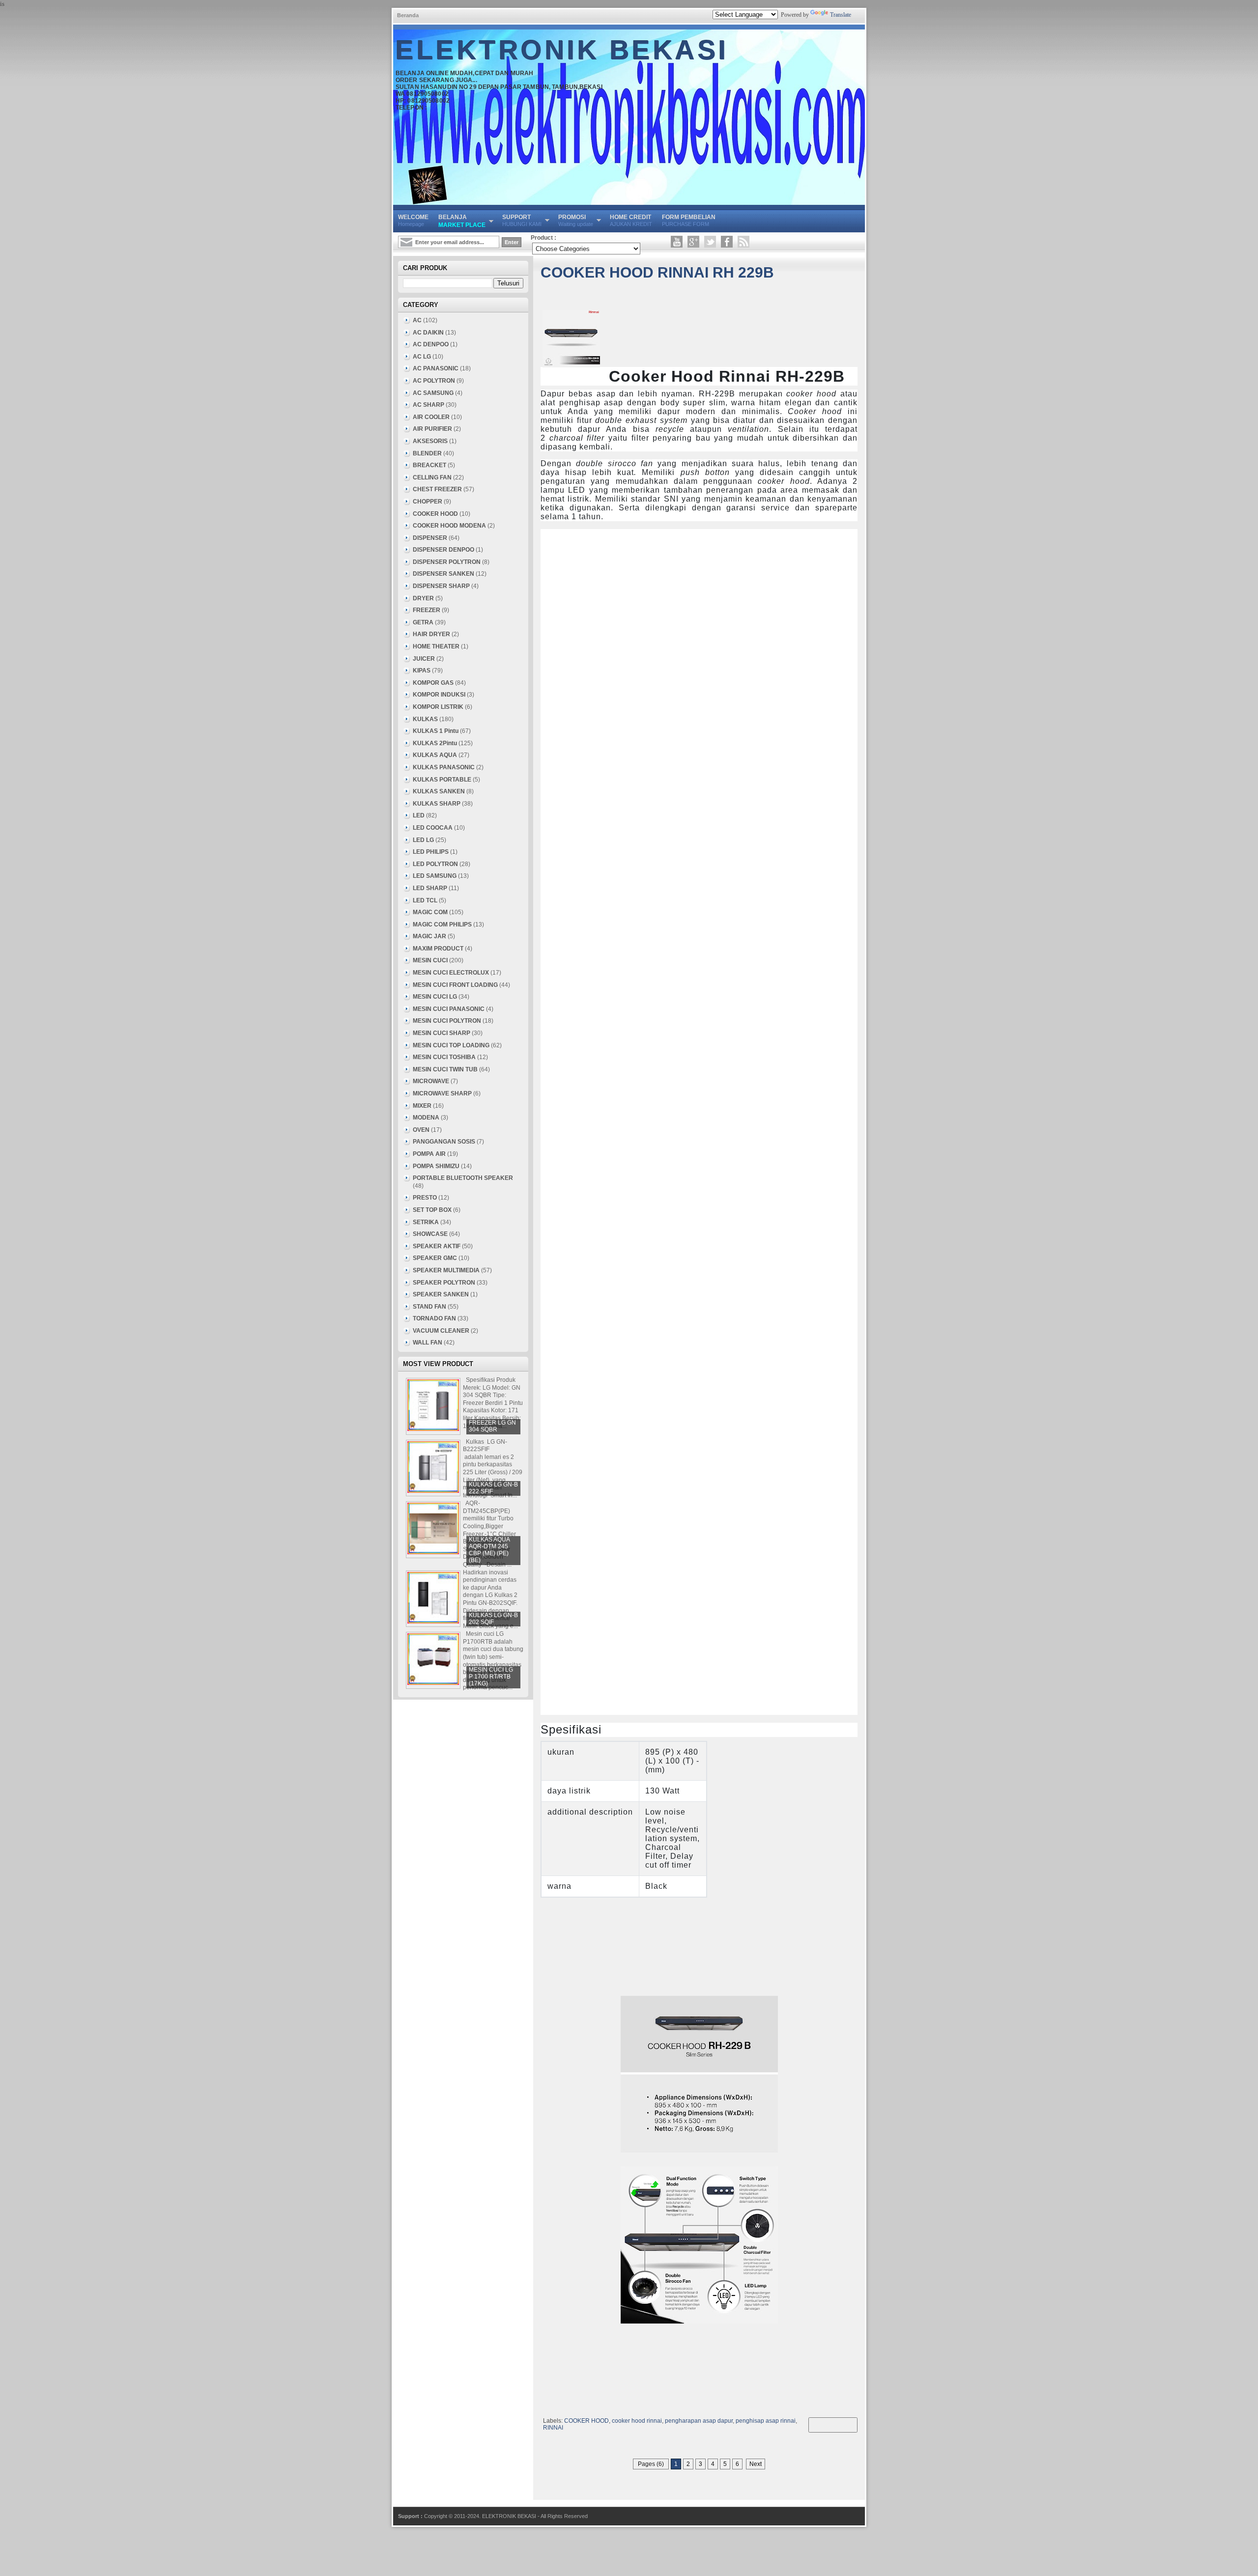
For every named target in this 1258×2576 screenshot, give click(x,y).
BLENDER (427, 453)
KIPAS (422, 671)
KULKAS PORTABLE (442, 780)
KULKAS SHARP (437, 804)
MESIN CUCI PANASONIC (449, 1009)
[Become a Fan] (727, 242)
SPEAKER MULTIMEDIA (446, 1270)
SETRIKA (426, 1222)
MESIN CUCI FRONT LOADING (455, 985)
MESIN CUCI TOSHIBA (444, 1057)
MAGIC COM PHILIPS (442, 924)
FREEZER (427, 610)
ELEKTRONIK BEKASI (562, 50)
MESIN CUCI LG (435, 997)
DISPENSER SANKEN (443, 574)
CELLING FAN (432, 477)
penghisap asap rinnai (766, 2421)
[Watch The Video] (677, 242)
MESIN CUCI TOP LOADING (451, 1045)
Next (756, 2464)
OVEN (421, 1130)
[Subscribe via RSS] (743, 242)
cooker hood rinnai (637, 2421)
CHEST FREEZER (437, 489)
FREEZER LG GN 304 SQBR (492, 1426)
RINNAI (553, 2428)
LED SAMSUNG (435, 876)
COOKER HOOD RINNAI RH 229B (657, 272)
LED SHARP (430, 888)
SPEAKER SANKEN (441, 1294)
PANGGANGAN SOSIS (444, 1142)
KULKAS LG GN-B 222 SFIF (493, 1488)
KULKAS (425, 719)
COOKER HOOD (586, 2421)
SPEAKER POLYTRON (444, 1283)
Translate (841, 15)
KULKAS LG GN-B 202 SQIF (493, 1619)
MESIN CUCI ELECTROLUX (451, 973)
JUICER (424, 659)
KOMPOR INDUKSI (439, 695)
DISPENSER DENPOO (443, 550)
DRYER (423, 598)
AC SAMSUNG (433, 393)
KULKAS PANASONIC (444, 767)
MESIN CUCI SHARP (442, 1033)
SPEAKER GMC (435, 1258)
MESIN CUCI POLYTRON (447, 1021)
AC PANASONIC (436, 368)
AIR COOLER (431, 417)
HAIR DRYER (431, 634)
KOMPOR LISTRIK (438, 707)
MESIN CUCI (430, 960)
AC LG (422, 357)
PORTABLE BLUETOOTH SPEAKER (463, 1178)
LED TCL (425, 900)
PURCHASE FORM (689, 220)
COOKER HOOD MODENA (449, 526)
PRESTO (425, 1198)
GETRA (423, 622)
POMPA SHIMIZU (436, 1166)
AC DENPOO (431, 344)
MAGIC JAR (429, 936)
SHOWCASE (430, 1234)
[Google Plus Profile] (693, 242)
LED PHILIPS (431, 852)
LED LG (423, 840)
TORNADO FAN (434, 1318)
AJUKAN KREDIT (631, 220)
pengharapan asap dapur (699, 2421)
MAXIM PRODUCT (438, 949)
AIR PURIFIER (432, 429)
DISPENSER (430, 538)
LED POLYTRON (435, 864)
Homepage (413, 220)
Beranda (408, 15)
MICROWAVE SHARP (442, 1093)
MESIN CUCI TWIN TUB (445, 1069)
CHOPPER (428, 502)
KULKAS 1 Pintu (436, 731)
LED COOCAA (433, 828)
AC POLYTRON (434, 381)
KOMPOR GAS (433, 683)
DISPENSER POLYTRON (447, 562)
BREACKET (429, 465)
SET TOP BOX (432, 1210)
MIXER (422, 1106)
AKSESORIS (430, 441)
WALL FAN (428, 1343)
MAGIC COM (430, 912)
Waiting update (576, 220)
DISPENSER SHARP (441, 586)
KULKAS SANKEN (439, 791)
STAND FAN (429, 1307)
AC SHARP (429, 405)
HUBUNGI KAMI (522, 220)
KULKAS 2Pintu (435, 743)
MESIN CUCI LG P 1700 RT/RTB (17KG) (491, 1677)
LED (419, 815)
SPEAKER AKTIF (437, 1246)
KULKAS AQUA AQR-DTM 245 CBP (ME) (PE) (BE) (489, 1550)
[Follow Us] (710, 242)
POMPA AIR (429, 1154)
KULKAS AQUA (435, 755)
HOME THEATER (436, 646)
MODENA (426, 1118)
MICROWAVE (431, 1081)
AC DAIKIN (428, 333)
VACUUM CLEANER (441, 1331)
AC (417, 320)
